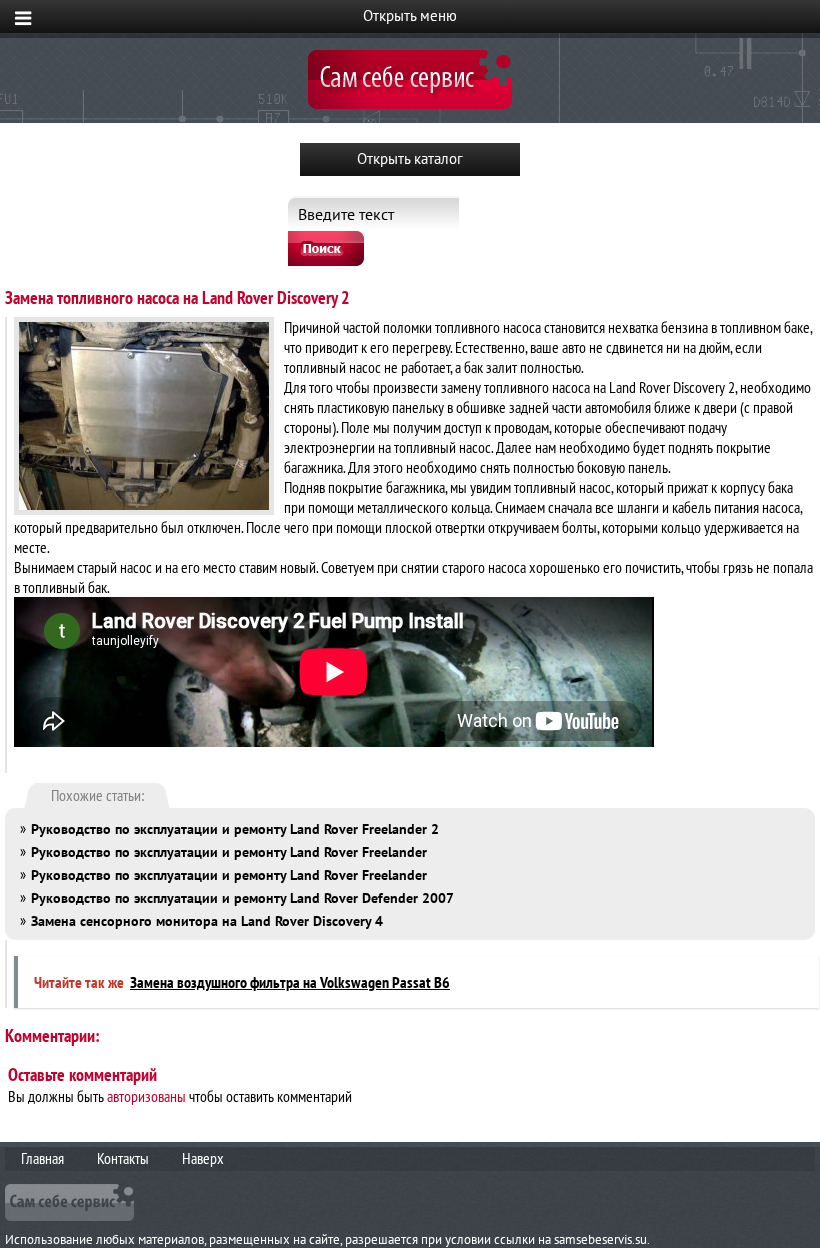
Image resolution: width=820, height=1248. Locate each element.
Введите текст (346, 214)
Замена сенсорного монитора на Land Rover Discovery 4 (207, 921)
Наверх (203, 1158)
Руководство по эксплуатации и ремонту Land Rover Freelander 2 (235, 829)
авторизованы (146, 1096)
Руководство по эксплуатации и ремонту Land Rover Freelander (229, 852)
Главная (42, 1158)
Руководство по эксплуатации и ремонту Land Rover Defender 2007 (242, 898)
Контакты (123, 1158)
